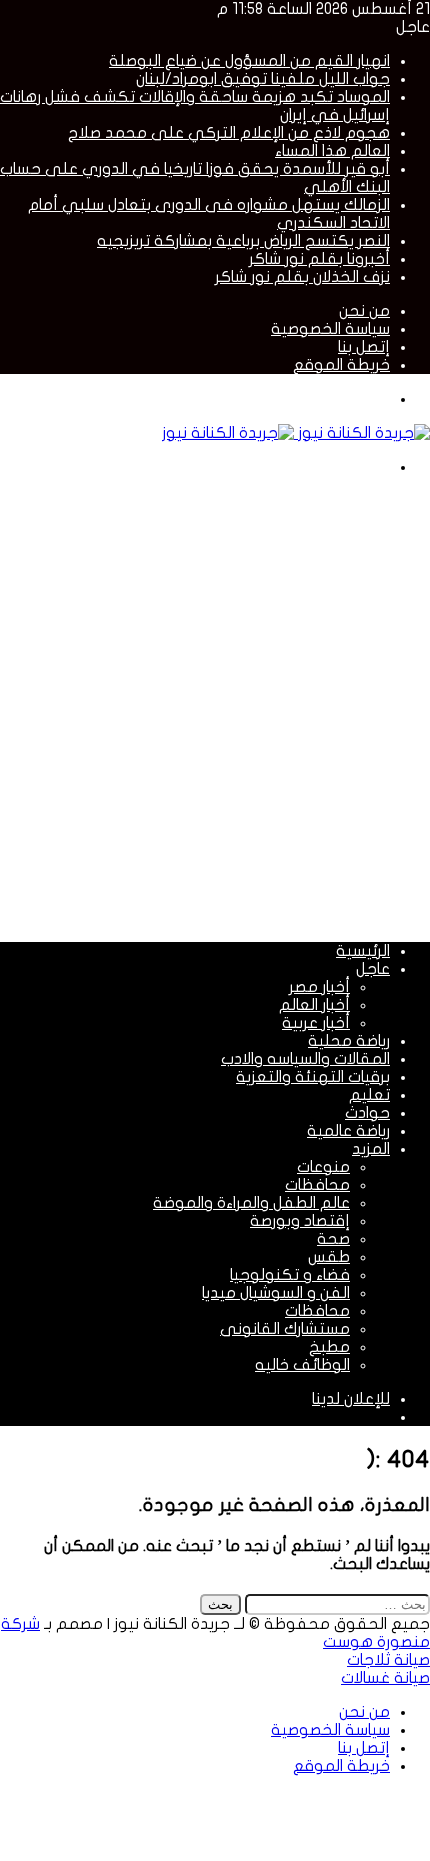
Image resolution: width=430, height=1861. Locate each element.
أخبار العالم (314, 1005)
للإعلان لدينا (351, 1399)
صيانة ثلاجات (388, 1660)
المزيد (371, 1149)
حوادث (367, 1113)
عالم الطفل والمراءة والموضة (251, 1203)
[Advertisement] (215, 707)
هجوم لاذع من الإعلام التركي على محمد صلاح (229, 133)
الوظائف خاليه (302, 1365)
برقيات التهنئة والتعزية (313, 1077)
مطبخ (329, 1347)
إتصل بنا (364, 347)
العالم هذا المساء (332, 151)
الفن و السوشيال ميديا (276, 1293)
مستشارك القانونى (285, 1329)
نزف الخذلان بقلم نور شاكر (302, 277)
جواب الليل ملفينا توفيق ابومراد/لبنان (263, 79)
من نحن (364, 311)
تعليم (369, 1095)
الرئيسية (363, 951)
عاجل (373, 969)
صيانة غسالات (385, 1678)
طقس (329, 1257)
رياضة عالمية (348, 1131)
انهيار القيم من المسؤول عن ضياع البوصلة (249, 61)
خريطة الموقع (341, 365)
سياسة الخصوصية (330, 329)
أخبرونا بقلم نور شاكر (319, 259)
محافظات (317, 1185)
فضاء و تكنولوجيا (290, 1275)
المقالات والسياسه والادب (305, 1059)
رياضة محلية (349, 1041)
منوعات (323, 1167)
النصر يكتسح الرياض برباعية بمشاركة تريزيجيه (243, 241)
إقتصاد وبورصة (300, 1221)
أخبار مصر (319, 987)
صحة (333, 1239)
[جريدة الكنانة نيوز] (296, 433)
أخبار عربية (316, 1023)
